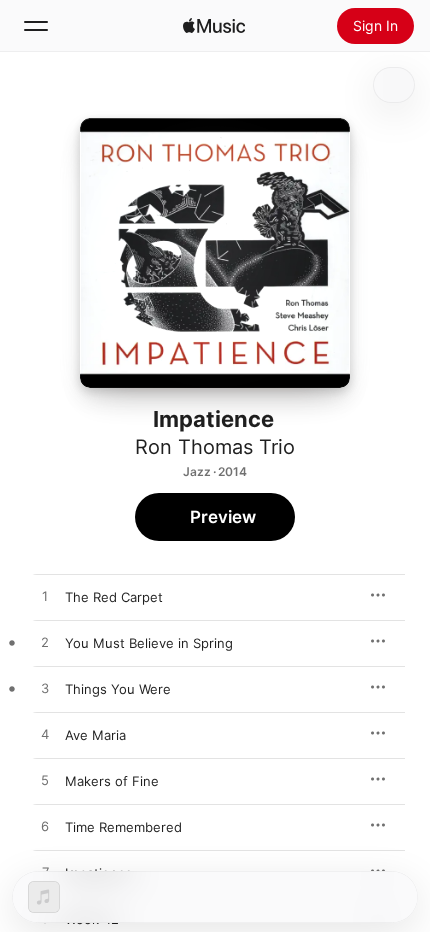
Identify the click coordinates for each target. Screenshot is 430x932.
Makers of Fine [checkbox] (112, 781)
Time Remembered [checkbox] (123, 827)
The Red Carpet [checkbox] (114, 597)
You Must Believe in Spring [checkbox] (149, 643)
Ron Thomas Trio (215, 447)
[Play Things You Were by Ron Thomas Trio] (45, 689)
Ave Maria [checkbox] (95, 735)
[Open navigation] (36, 26)
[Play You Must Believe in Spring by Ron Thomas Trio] (45, 643)
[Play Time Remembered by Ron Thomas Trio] (45, 827)
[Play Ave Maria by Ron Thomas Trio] (45, 735)
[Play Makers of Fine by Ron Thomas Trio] (45, 781)
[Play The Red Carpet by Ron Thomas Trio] (45, 597)
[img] (214, 26)
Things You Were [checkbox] (118, 689)
